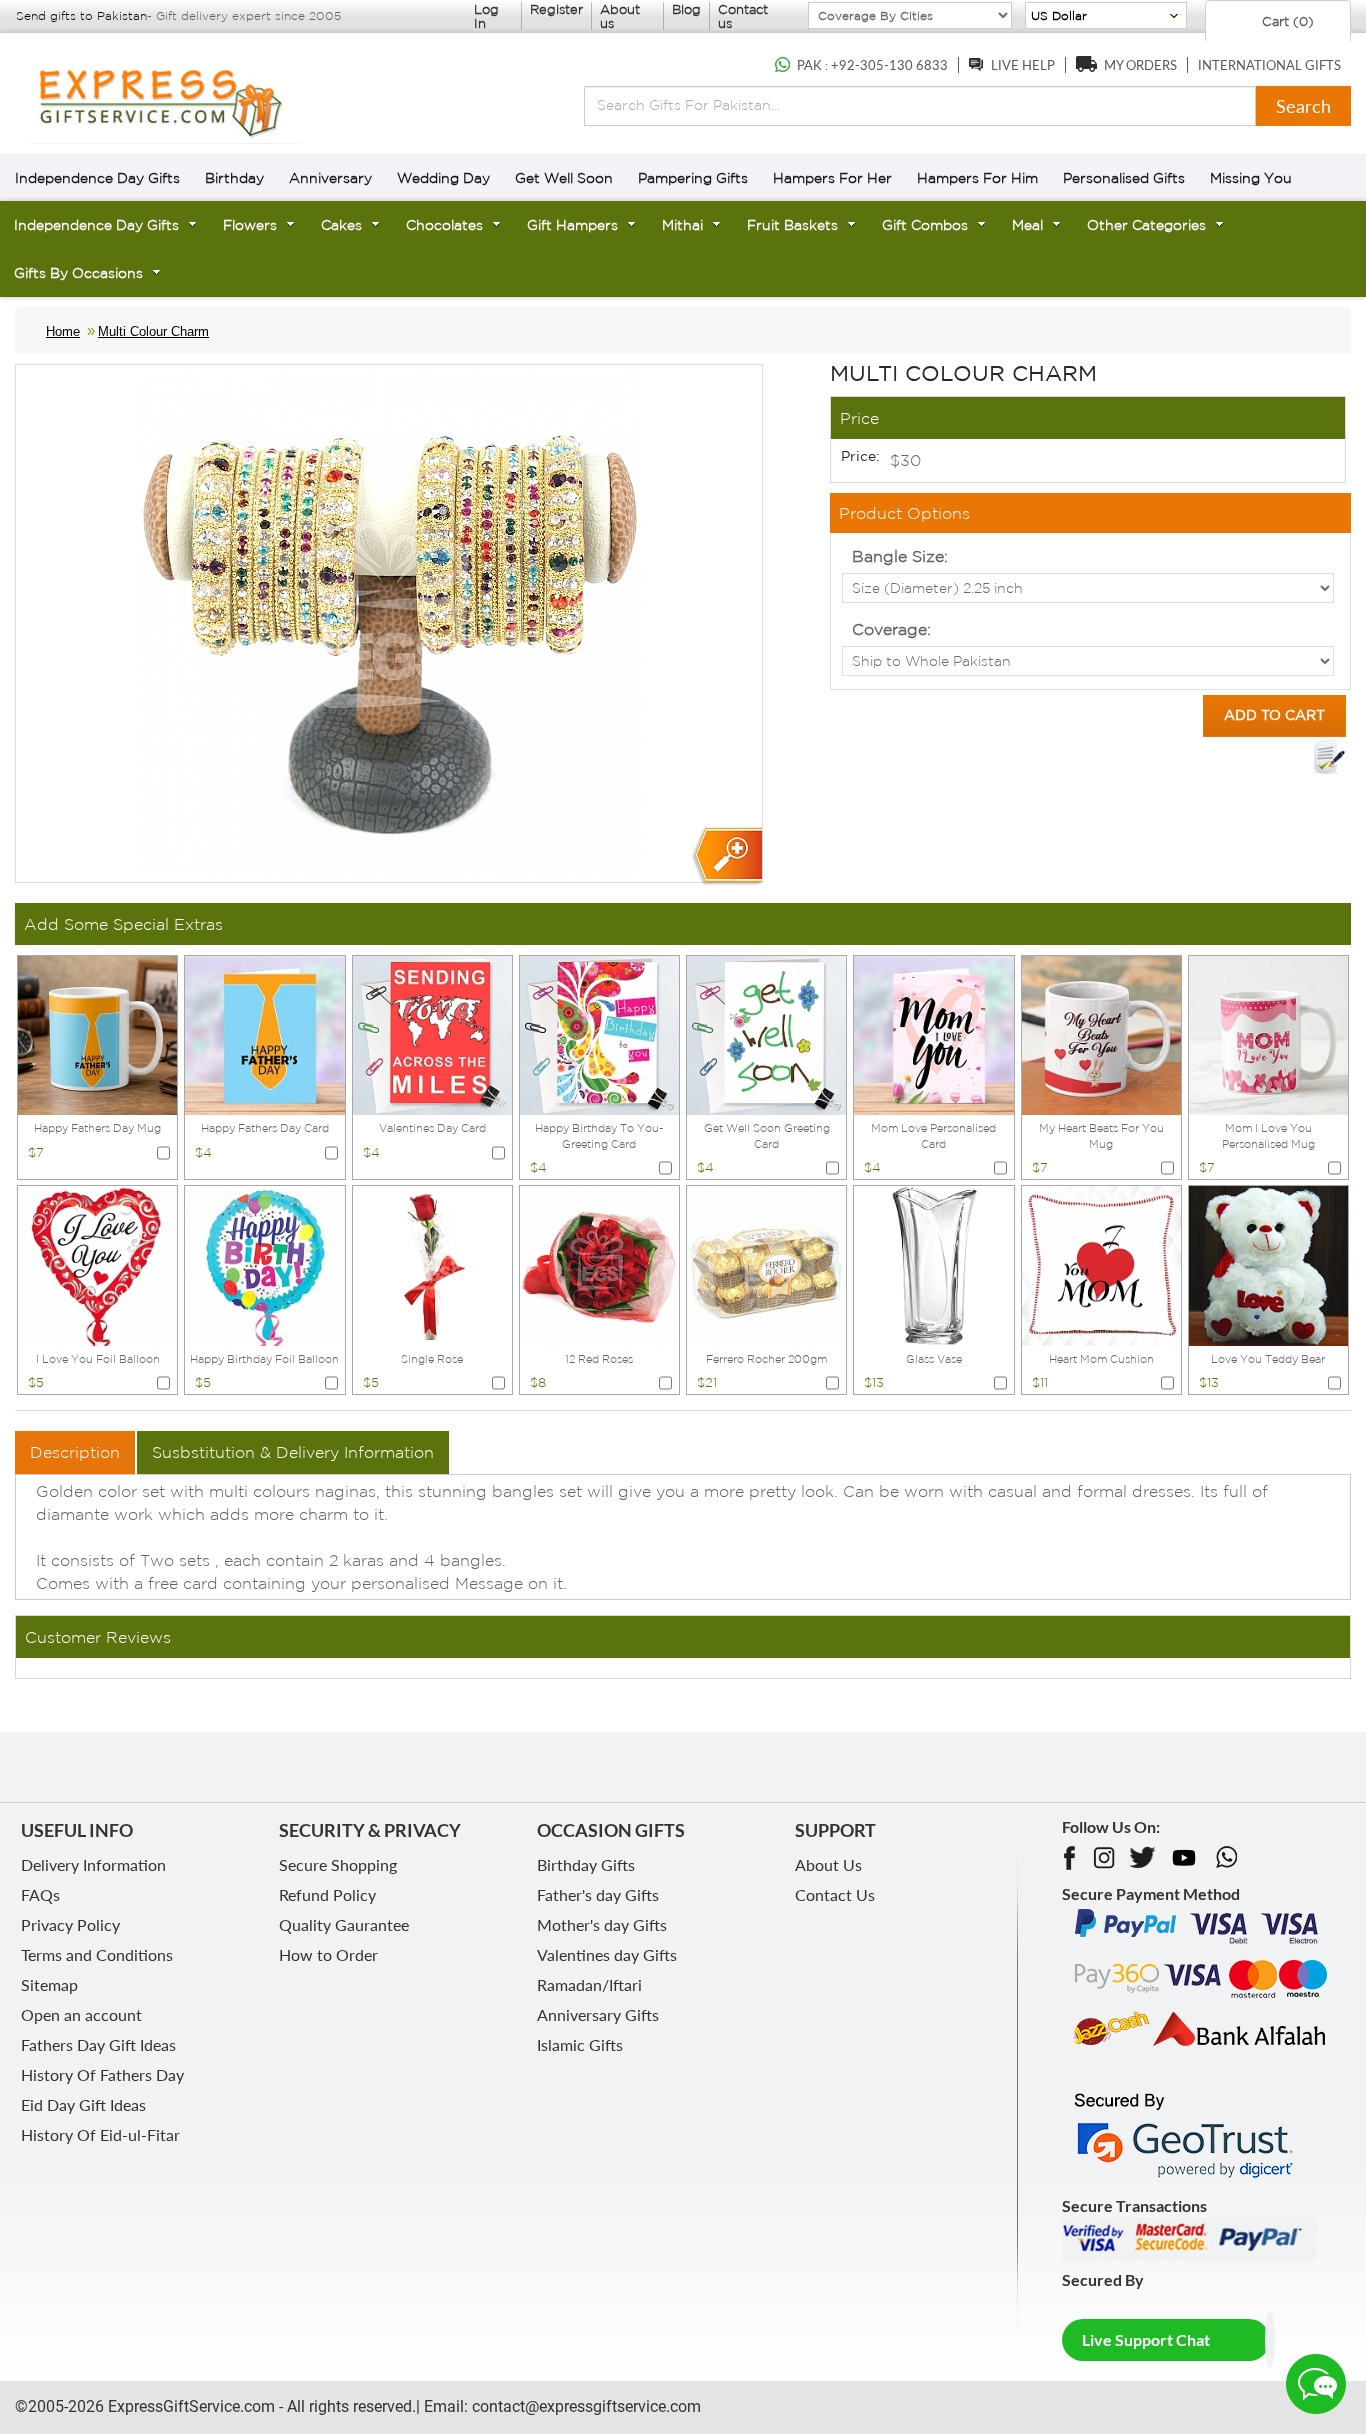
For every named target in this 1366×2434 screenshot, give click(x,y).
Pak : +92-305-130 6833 (872, 65)
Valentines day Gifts (607, 1954)
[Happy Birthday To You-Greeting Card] (599, 1033)
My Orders (1140, 65)
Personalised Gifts (1124, 178)
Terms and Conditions (97, 1954)
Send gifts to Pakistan (81, 15)
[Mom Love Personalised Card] (933, 1033)
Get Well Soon (564, 178)
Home (63, 331)
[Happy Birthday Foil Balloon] (264, 1264)
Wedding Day (443, 178)
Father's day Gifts (598, 1894)
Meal (1027, 225)
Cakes (341, 225)
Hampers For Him (977, 178)
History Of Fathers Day (102, 2074)
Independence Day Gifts (97, 178)
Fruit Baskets (792, 225)
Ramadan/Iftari (589, 1984)
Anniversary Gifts (598, 2014)
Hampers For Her (832, 178)
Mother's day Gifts (602, 1924)
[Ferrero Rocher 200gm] (766, 1264)
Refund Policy (327, 1894)
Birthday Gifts (586, 1864)
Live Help (1023, 65)
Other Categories (1146, 225)
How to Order (328, 1954)
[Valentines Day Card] (432, 1033)
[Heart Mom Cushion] (1101, 1264)
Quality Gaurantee (344, 1924)
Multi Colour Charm (153, 331)
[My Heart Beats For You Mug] (1101, 1033)
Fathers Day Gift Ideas (98, 2044)
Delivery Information (93, 1864)
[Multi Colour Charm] (726, 856)
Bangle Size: (900, 556)
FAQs (40, 1894)
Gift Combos (925, 225)
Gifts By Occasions (78, 273)
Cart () (1286, 21)
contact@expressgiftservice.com (584, 2406)
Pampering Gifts (693, 178)
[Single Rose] (432, 1264)
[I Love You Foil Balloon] (97, 1264)
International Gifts (1269, 65)
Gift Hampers (572, 225)
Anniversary (330, 178)
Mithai (682, 225)
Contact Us (835, 1894)
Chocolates (444, 225)
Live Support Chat (1146, 2339)
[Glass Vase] (933, 1264)
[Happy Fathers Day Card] (264, 1033)
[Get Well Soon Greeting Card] (766, 1033)
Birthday (234, 178)
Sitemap (49, 1984)
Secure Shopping (338, 1864)
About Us (828, 1864)
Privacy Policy (70, 1924)
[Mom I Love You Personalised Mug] (1268, 1033)
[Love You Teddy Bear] (1268, 1264)
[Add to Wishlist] (1329, 757)
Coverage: (891, 629)
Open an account (81, 2014)
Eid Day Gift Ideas (83, 2104)
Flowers (250, 225)
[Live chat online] (1316, 2384)
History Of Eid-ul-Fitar (100, 2134)
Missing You (1251, 178)
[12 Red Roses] (599, 1264)
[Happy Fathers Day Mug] (97, 1033)
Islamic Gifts (580, 2044)
